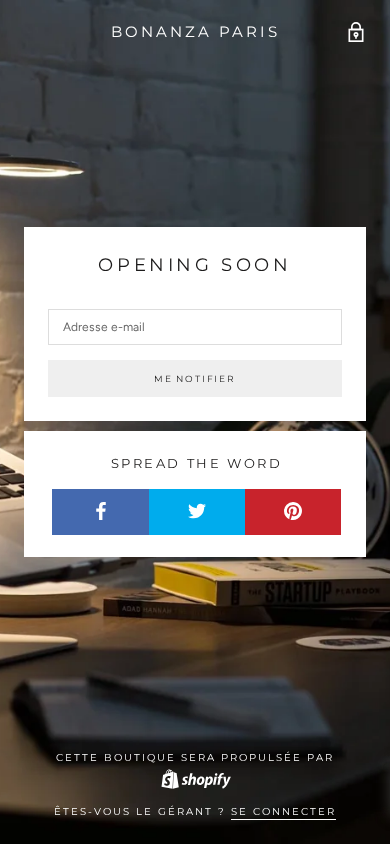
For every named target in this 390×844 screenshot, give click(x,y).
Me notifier (195, 378)
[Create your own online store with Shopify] (195, 778)
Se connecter (283, 811)
